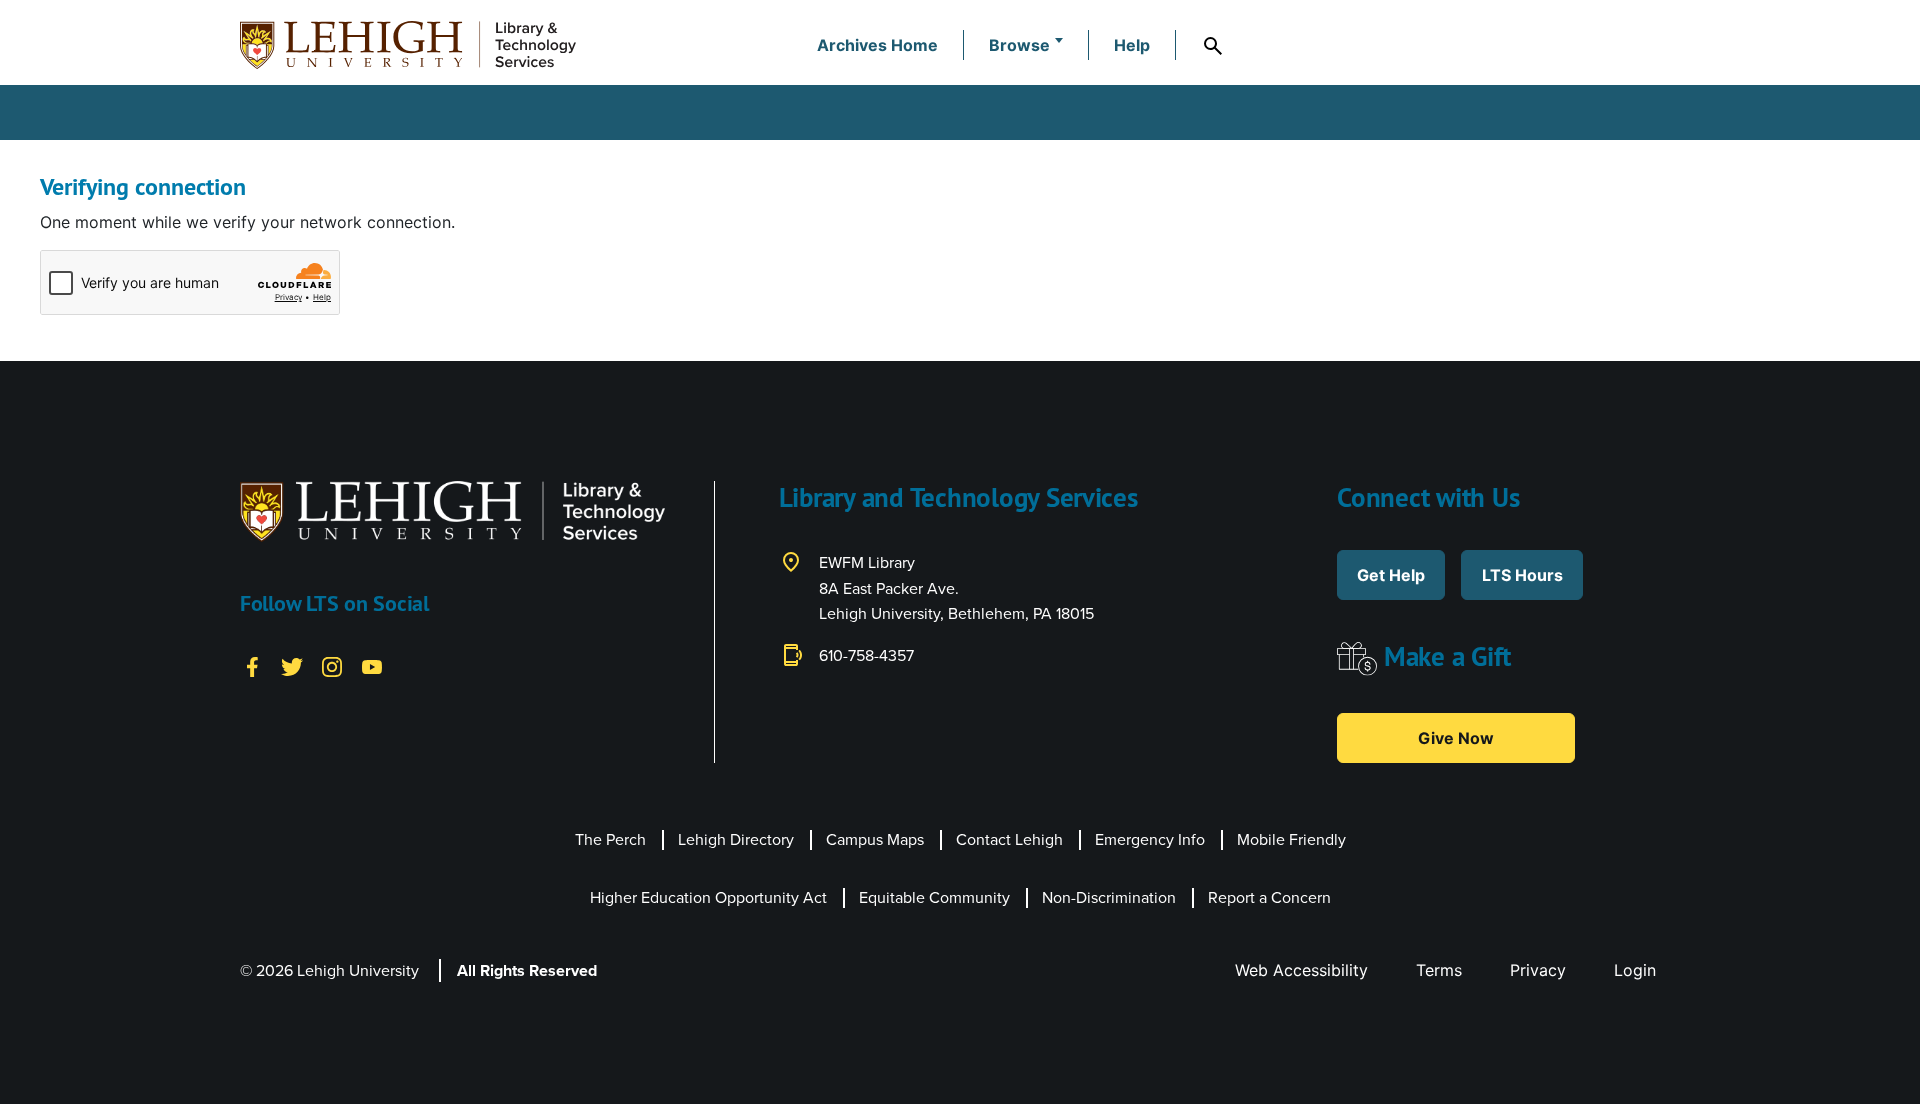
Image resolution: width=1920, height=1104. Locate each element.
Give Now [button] (1456, 738)
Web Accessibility (1301, 970)
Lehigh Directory (736, 839)
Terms (1439, 970)
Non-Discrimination (1109, 897)
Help (1132, 45)
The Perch (610, 839)
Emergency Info (1150, 839)
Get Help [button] (1391, 575)
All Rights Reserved (527, 970)
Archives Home (877, 45)
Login (1635, 970)
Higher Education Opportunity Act (708, 897)
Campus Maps (875, 839)
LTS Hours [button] (1522, 575)
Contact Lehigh (1009, 839)
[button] (1026, 45)
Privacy (1538, 970)
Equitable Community (934, 897)
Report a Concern (1269, 897)
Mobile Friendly (1291, 839)
